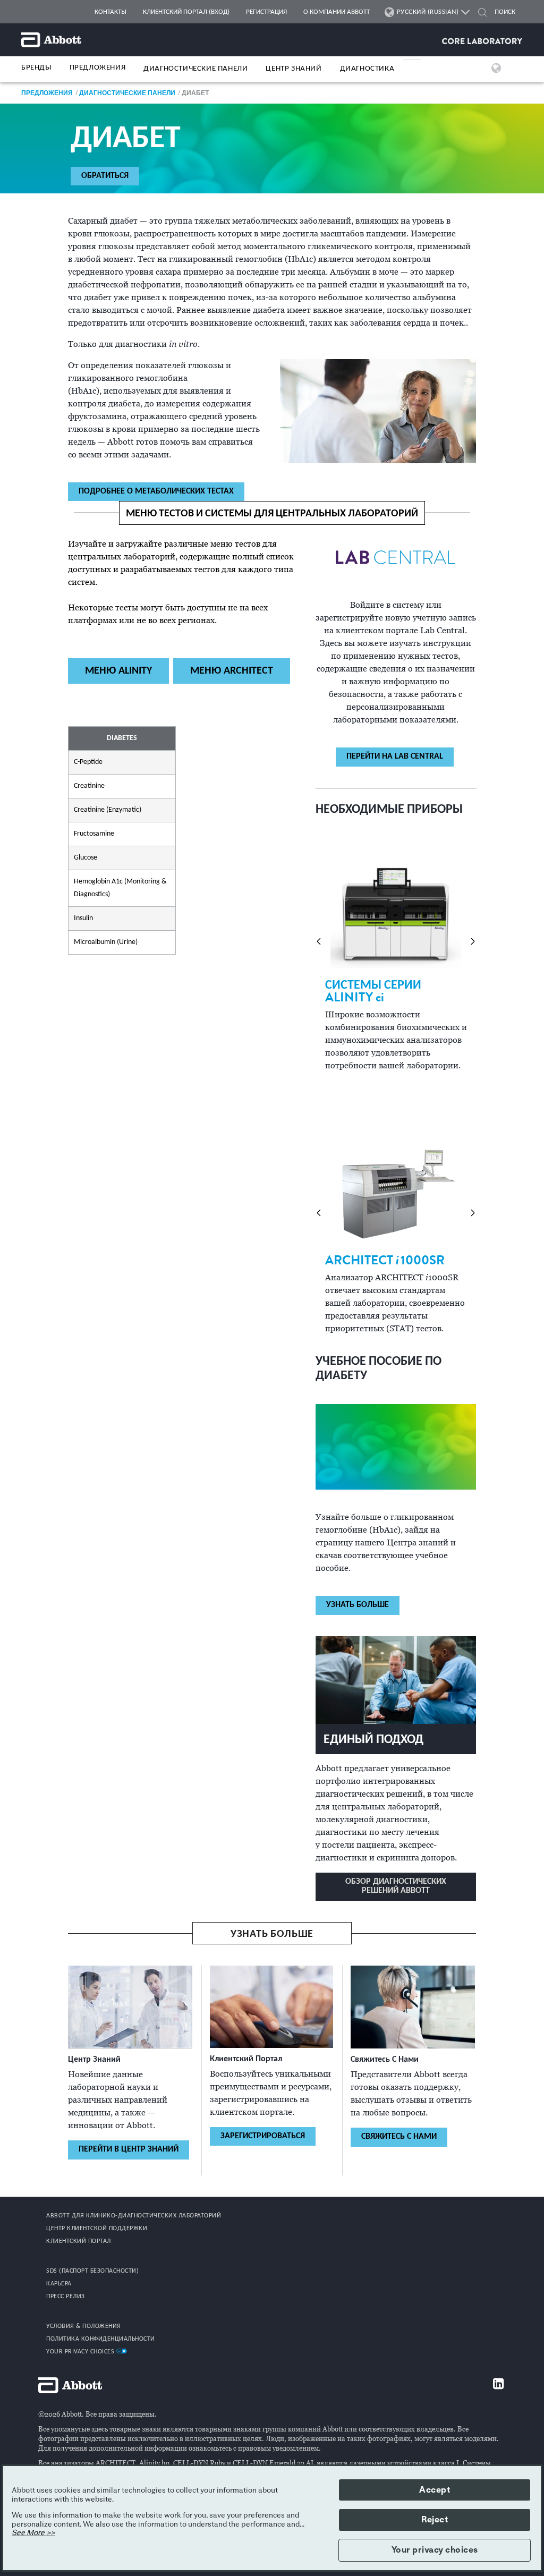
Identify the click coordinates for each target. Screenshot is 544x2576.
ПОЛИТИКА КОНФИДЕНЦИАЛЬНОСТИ (101, 2339)
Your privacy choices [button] (435, 2550)
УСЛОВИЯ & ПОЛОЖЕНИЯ (84, 2326)
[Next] (473, 941)
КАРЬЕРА (59, 2284)
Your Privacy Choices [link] (81, 2352)
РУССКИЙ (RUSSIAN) (428, 12)
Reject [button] (435, 2520)
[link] (47, 93)
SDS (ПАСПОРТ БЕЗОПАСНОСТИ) (92, 2271)
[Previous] (319, 941)
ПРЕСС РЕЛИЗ (66, 2297)
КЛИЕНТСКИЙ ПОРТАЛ (79, 2241)
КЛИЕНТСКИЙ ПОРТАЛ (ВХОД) (186, 12)
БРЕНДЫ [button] (36, 68)
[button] (482, 14)
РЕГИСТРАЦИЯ (266, 12)
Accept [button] (435, 2490)
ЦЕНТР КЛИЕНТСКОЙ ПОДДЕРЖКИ (97, 2229)
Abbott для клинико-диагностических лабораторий (134, 2216)
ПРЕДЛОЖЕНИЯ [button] (98, 68)
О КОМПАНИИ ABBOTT (337, 12)
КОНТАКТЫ (110, 12)
